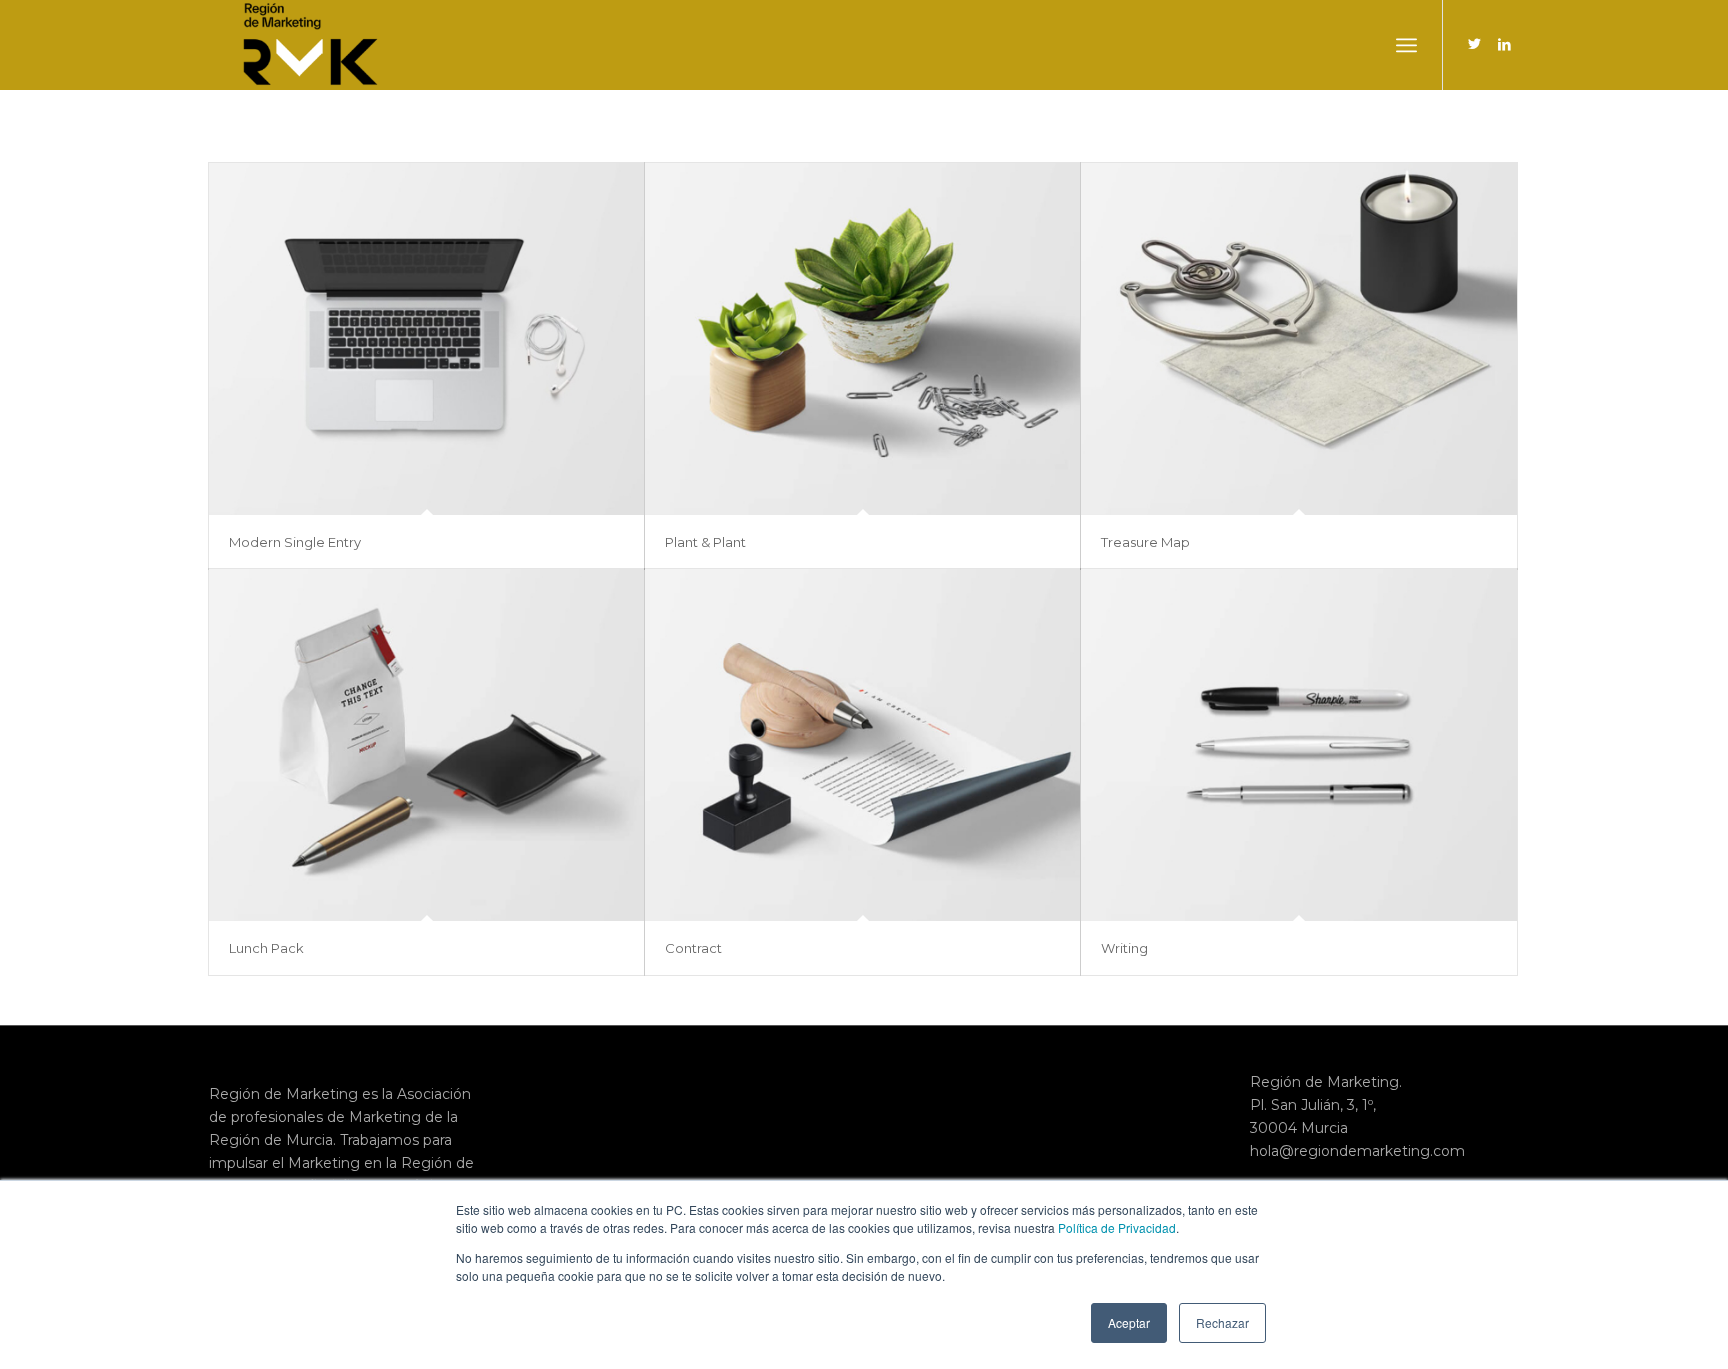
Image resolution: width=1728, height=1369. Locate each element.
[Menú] (1406, 45)
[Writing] (1298, 745)
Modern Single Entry (295, 542)
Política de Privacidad (1117, 1227)
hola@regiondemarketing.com (1357, 1151)
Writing (1124, 948)
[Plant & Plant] (862, 339)
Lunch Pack (266, 948)
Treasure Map (1145, 542)
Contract (693, 948)
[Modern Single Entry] (426, 339)
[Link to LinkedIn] (1504, 44)
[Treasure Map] (1298, 339)
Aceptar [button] (1129, 1322)
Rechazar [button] (1222, 1322)
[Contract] (862, 745)
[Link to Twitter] (1474, 44)
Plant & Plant (705, 542)
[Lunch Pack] (426, 745)
